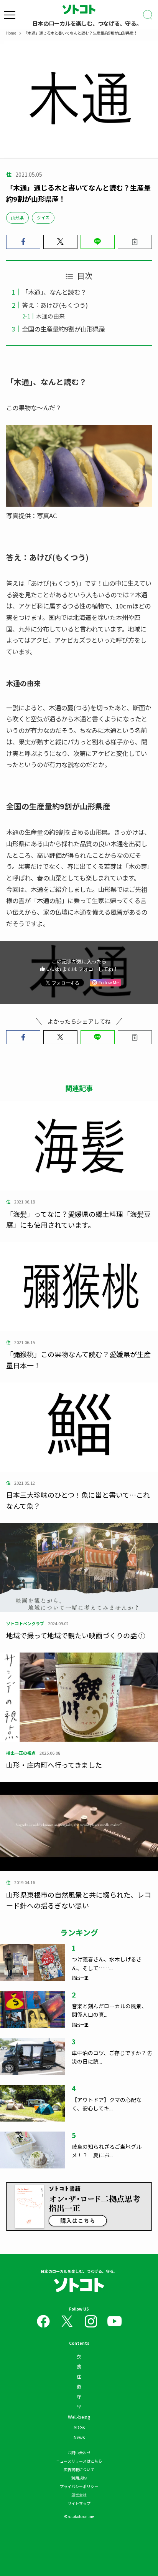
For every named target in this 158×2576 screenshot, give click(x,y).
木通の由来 (50, 316)
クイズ (43, 217)
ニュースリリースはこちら (79, 2461)
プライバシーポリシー (79, 2486)
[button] (23, 242)
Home (11, 33)
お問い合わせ (79, 2453)
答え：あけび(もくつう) (55, 305)
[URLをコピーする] (135, 242)
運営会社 (79, 2495)
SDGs (79, 2427)
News (79, 2437)
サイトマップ (79, 2503)
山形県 (17, 217)
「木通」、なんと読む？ (54, 292)
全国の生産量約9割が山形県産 (63, 329)
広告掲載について (79, 2469)
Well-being (79, 2417)
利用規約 (79, 2478)
